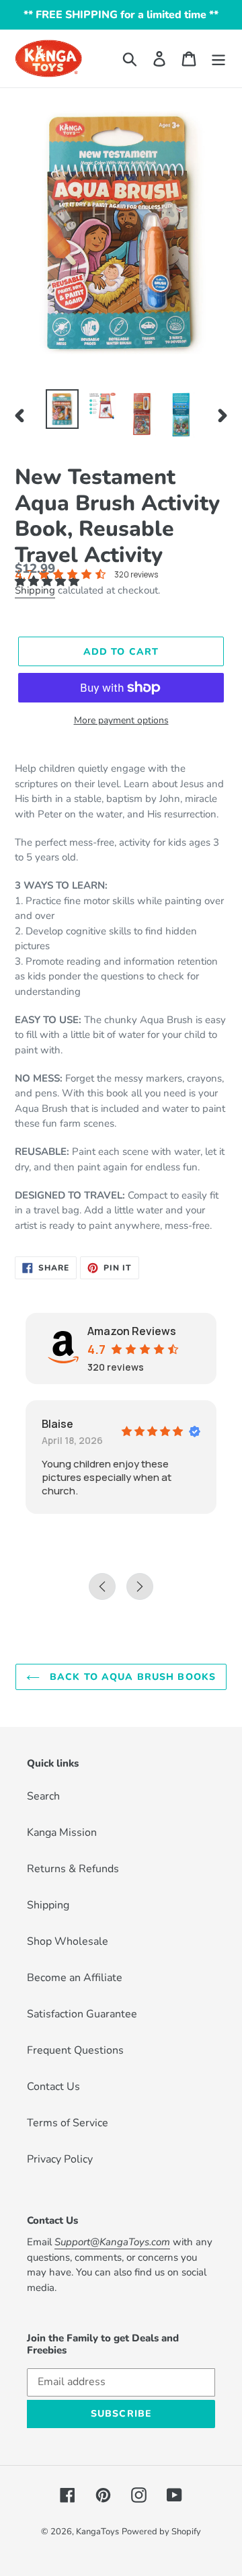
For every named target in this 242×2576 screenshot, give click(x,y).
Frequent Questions (75, 2050)
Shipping (35, 590)
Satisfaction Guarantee (82, 2014)
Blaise (57, 1424)
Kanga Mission (62, 1833)
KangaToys (97, 2532)
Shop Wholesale (68, 1941)
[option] (62, 409)
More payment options (121, 720)
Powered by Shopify (161, 2532)
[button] (48, 581)
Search (43, 1796)
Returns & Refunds (73, 1869)
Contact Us (53, 2087)
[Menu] (218, 59)
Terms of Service (68, 2123)
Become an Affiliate (75, 1978)
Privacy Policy (60, 2159)
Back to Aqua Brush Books (131, 1677)
